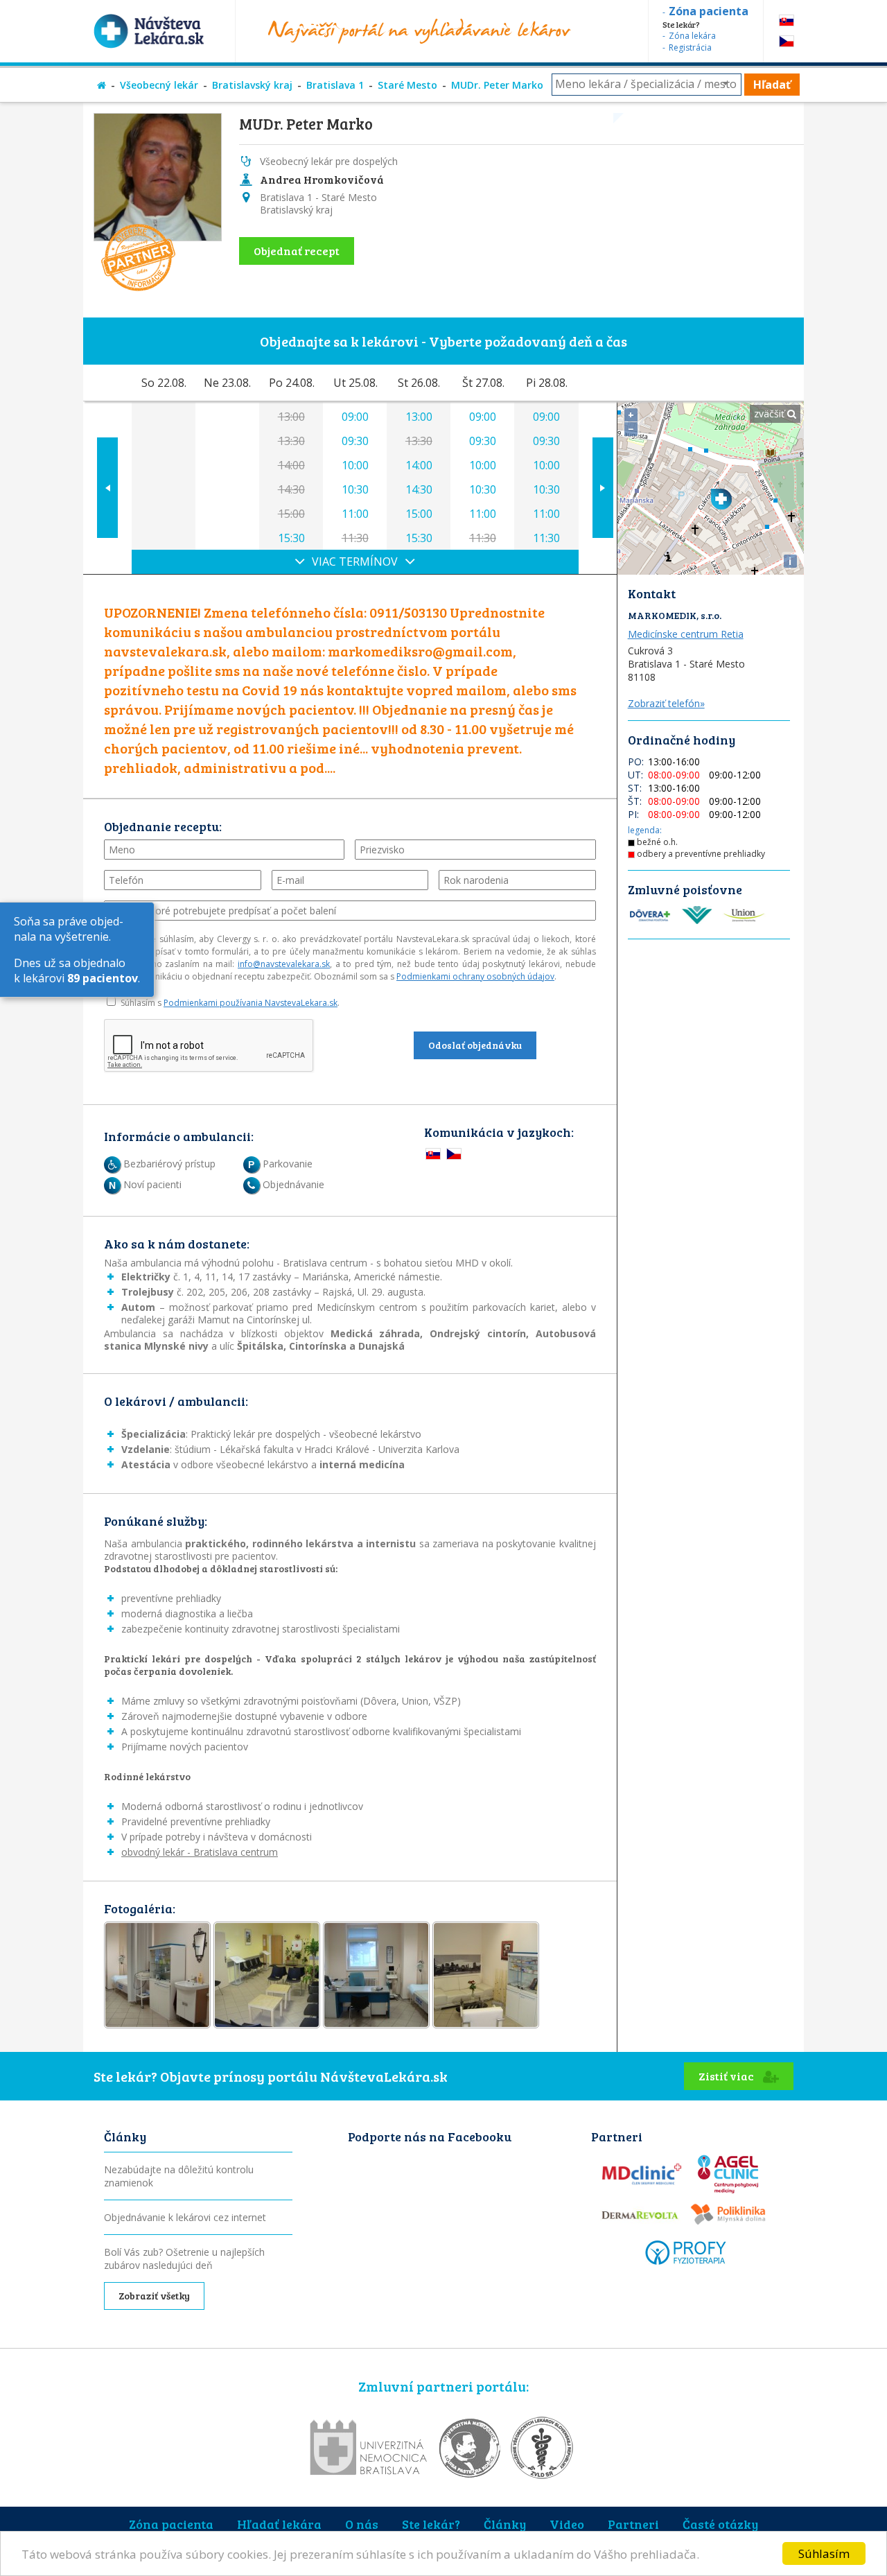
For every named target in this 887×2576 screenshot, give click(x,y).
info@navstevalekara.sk (284, 964)
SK (787, 20)
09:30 (355, 441)
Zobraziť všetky (154, 2296)
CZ (787, 41)
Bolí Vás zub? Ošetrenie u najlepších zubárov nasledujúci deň (184, 2259)
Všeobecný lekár (159, 85)
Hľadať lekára (279, 2524)
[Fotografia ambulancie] (157, 1975)
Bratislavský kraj (252, 85)
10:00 (355, 465)
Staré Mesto (407, 85)
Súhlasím (824, 2553)
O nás (362, 2524)
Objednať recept (297, 251)
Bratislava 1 (335, 85)
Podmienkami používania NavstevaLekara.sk (251, 1003)
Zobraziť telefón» (666, 703)
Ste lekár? (431, 2524)
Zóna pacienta (171, 2524)
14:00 (419, 465)
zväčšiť (771, 414)
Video (567, 2524)
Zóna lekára (692, 36)
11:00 (355, 514)
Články (505, 2524)
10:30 (355, 489)
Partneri (633, 2524)
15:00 (419, 514)
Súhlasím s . (230, 1003)
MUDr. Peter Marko (497, 85)
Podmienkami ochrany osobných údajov (475, 976)
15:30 (291, 538)
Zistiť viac (727, 2076)
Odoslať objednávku (475, 1045)
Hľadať (772, 85)
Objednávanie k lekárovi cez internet (185, 2217)
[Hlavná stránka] (102, 85)
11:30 (546, 538)
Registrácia (690, 47)
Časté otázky (720, 2524)
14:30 (419, 489)
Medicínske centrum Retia (686, 634)
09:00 (355, 417)
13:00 (419, 417)
